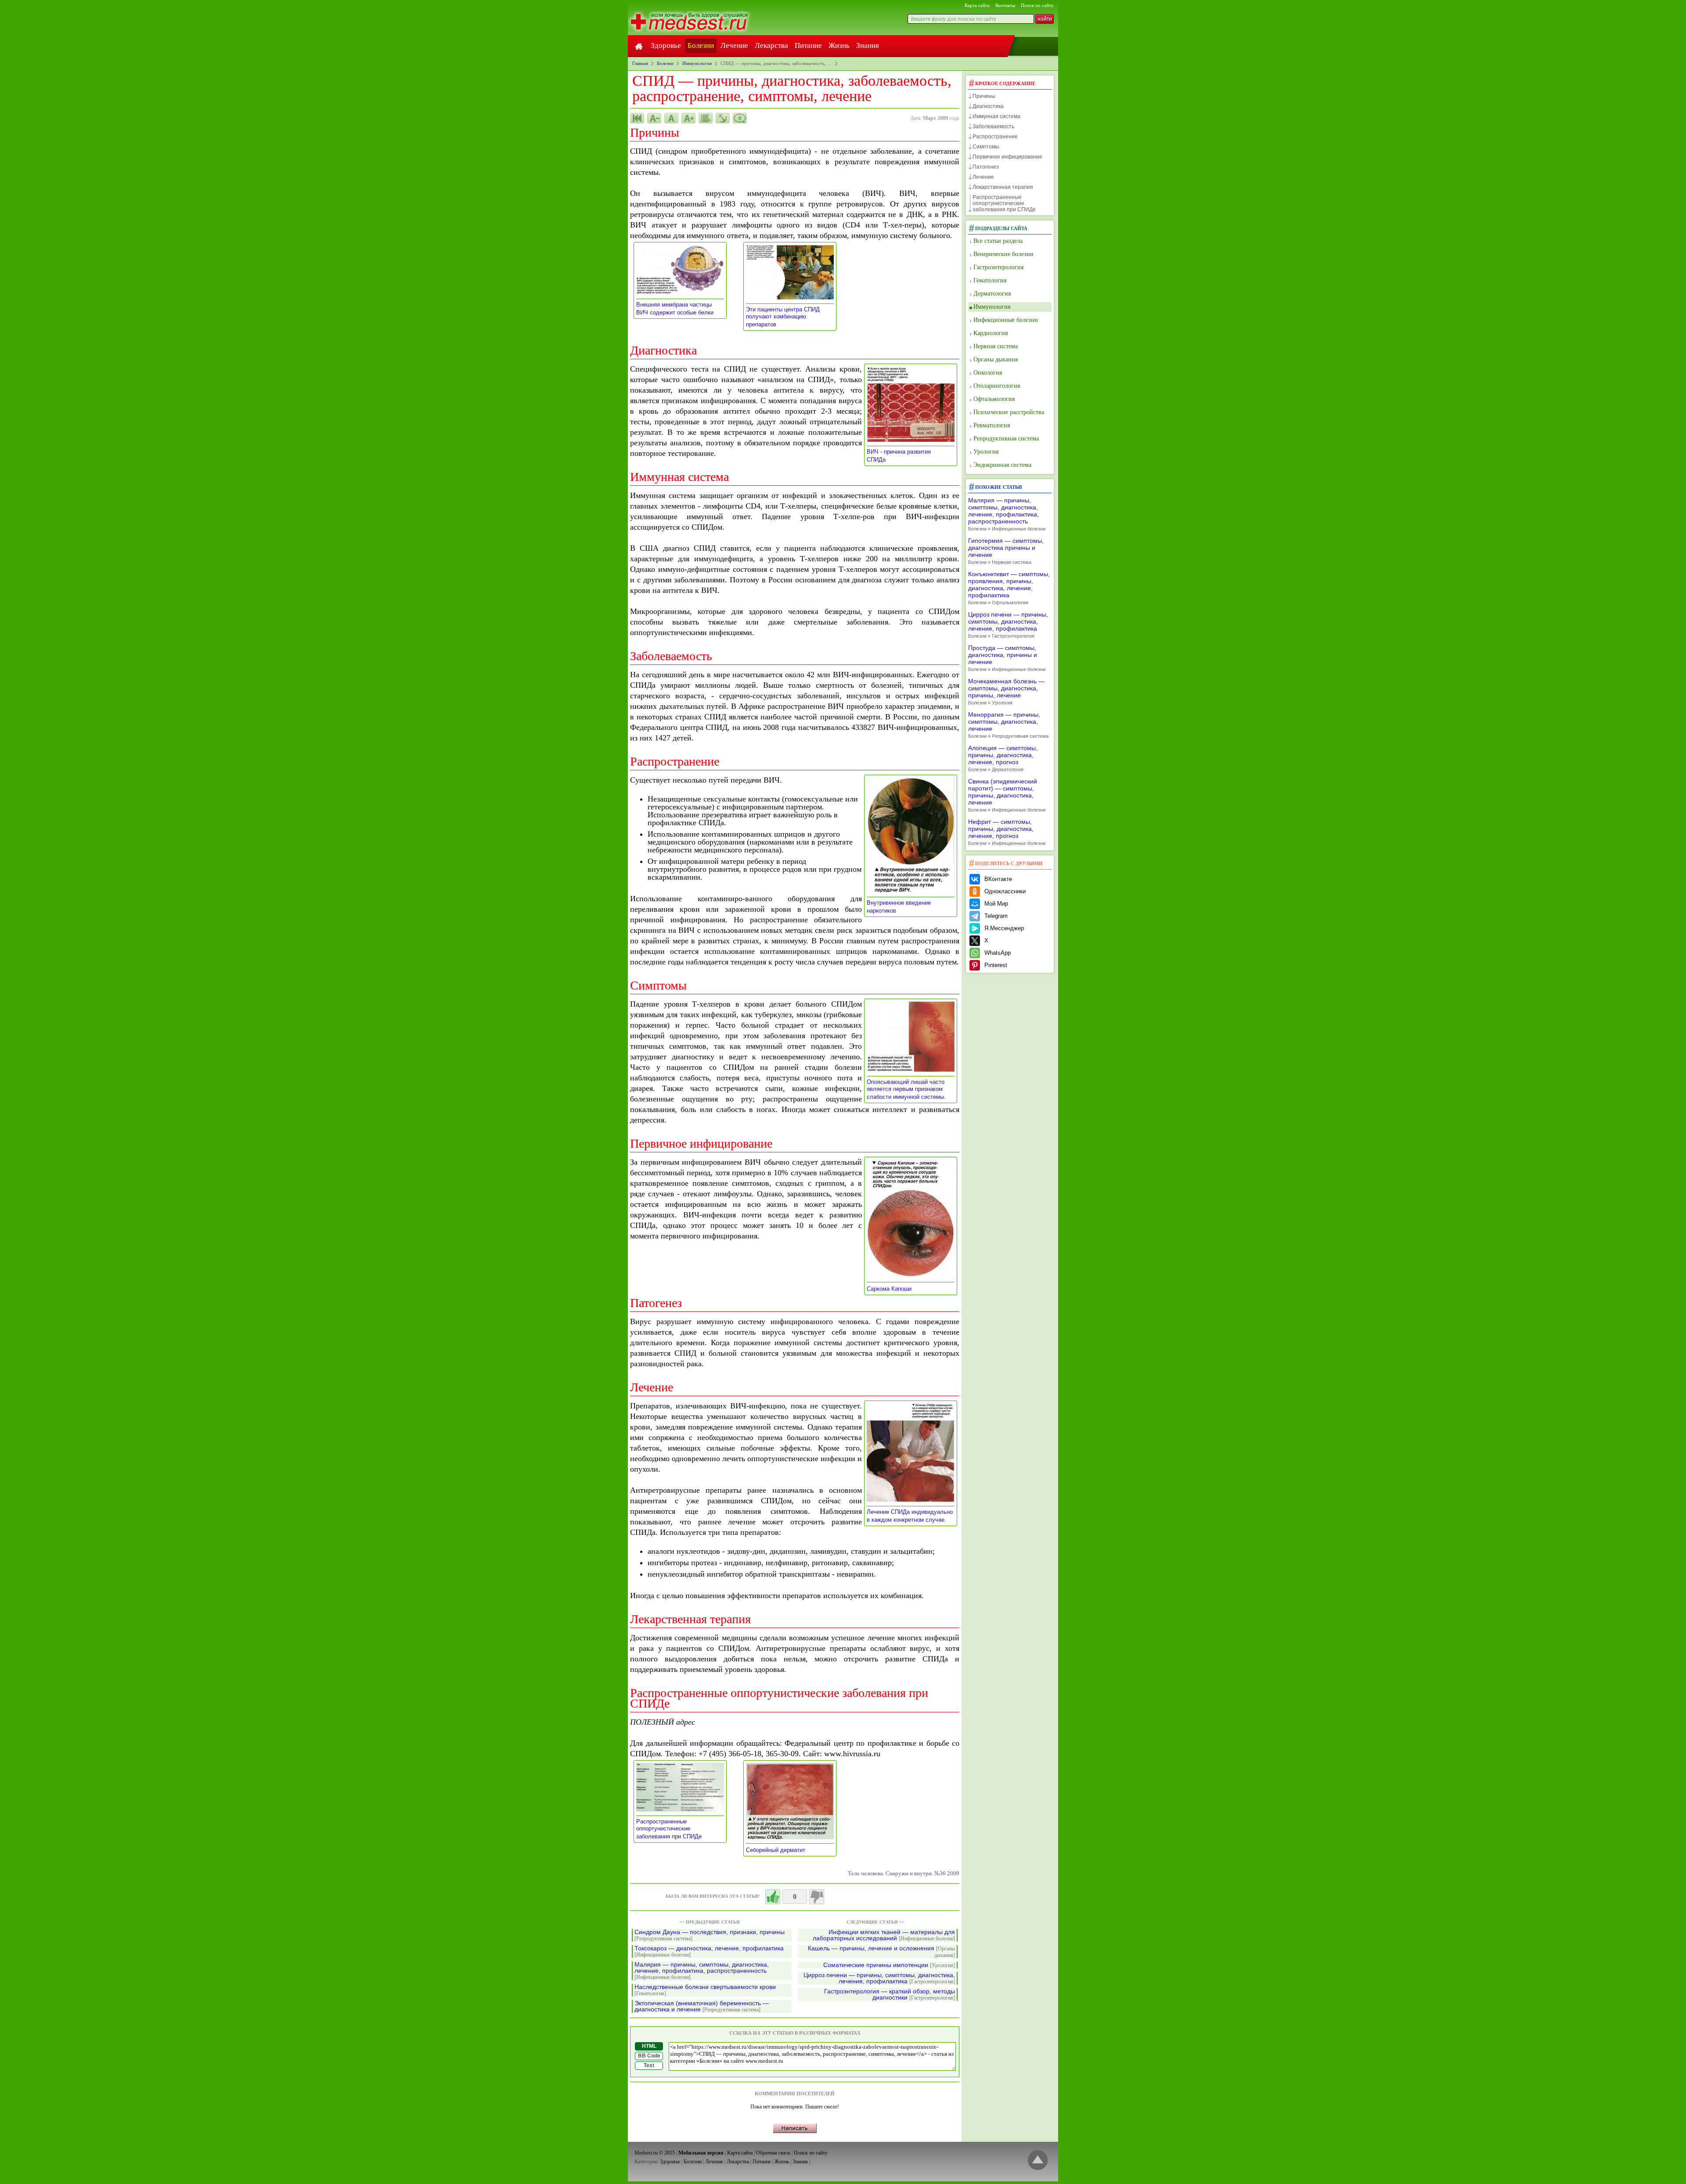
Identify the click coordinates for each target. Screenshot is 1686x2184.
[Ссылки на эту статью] (723, 118)
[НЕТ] (817, 1897)
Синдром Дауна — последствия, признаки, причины (710, 1935)
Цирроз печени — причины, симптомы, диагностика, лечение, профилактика (879, 1978)
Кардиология (991, 333)
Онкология (988, 373)
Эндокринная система (1002, 465)
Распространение (995, 137)
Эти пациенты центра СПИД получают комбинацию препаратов (783, 317)
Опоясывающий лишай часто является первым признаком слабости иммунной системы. (909, 1089)
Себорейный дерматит (778, 1850)
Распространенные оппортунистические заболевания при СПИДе (672, 1829)
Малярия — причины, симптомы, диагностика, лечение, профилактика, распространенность (702, 1971)
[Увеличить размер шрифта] (688, 118)
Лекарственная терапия (1003, 187)
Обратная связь (773, 2153)
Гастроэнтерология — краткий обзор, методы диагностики (890, 1994)
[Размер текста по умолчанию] (671, 118)
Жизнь (839, 45)
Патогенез (986, 167)
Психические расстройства (1009, 412)
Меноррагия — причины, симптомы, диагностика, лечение (1008, 725)
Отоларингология (997, 386)
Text (649, 2065)
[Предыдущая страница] (637, 118)
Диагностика (988, 106)
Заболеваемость (993, 126)
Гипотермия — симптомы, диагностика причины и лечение (1006, 551)
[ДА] (773, 1897)
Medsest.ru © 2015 (655, 2153)
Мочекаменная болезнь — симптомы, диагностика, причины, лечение (1006, 691)
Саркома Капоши (892, 1289)
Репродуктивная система (1006, 439)
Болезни (701, 45)
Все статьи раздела (998, 241)
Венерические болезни (1003, 254)
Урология (986, 452)
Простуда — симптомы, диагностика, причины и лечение (1007, 658)
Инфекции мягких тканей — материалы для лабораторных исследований (884, 1935)
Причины (984, 96)
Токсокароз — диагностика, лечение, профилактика (709, 1951)
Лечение (734, 45)
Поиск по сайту (1037, 5)
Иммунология (992, 307)
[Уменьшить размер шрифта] (654, 118)
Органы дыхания (996, 359)
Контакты (1005, 5)
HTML (649, 2046)
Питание (808, 45)
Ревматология (992, 425)
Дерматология (992, 294)
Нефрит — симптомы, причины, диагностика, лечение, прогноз (1007, 832)
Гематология (990, 280)
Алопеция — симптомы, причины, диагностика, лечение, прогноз (1003, 758)
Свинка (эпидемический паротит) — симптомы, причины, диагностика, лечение (1007, 795)
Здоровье (666, 45)
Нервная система (996, 346)
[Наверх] (1038, 2161)
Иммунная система (996, 116)
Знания (868, 45)
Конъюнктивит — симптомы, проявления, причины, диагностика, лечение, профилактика (1009, 588)
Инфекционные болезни (1006, 320)
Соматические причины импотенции (889, 1965)
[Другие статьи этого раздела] (706, 118)
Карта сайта (977, 5)
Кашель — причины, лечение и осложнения (881, 1952)
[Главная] (639, 46)
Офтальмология (994, 399)
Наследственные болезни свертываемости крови (705, 1990)
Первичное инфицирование (1007, 157)
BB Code (649, 2056)
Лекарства (771, 45)
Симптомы (986, 147)
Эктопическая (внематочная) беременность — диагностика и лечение (702, 2006)
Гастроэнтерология (998, 267)
